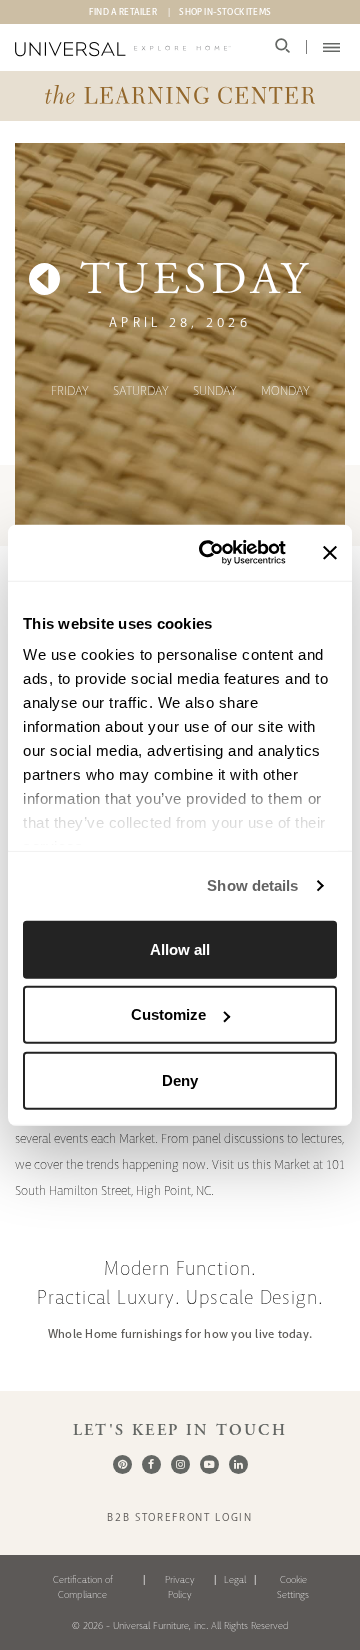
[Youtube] (209, 1464)
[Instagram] (180, 1464)
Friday (70, 391)
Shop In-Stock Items (225, 12)
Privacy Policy (180, 1587)
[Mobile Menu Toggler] (331, 47)
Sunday (215, 391)
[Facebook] (151, 1464)
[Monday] (44, 280)
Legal (235, 1579)
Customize (168, 1014)
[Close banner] (330, 553)
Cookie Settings (293, 1587)
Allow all (180, 948)
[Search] (282, 47)
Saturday (141, 391)
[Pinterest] (122, 1464)
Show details (252, 885)
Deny (180, 1079)
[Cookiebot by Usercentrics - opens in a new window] (211, 553)
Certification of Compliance (83, 1587)
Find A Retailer (123, 12)
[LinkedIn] (238, 1464)
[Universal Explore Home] (123, 49)
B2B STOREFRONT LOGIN (179, 1517)
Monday (285, 391)
